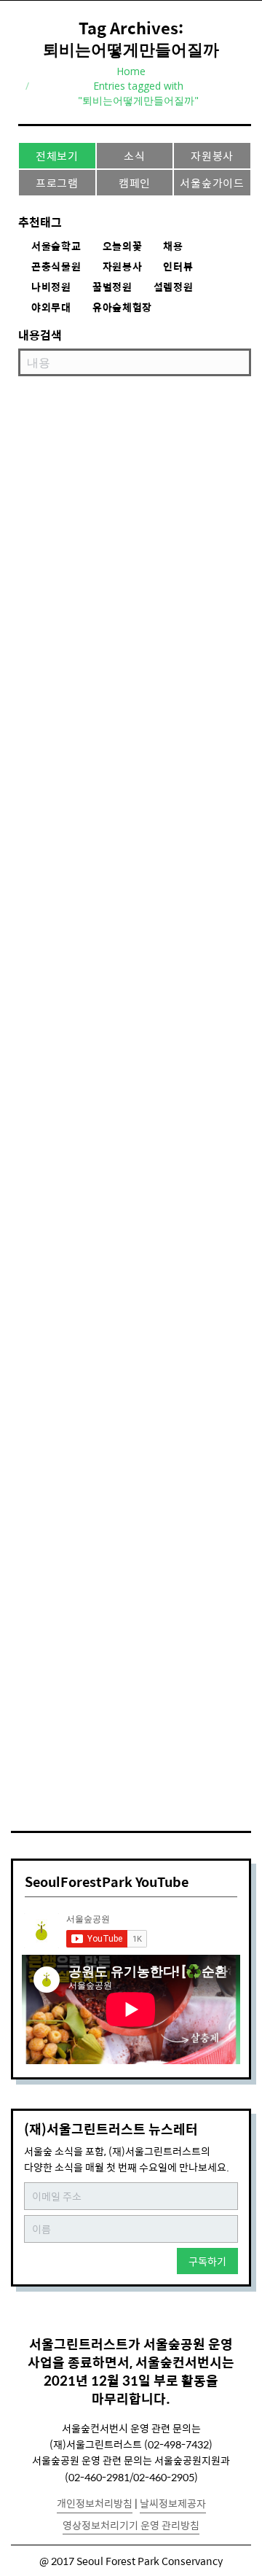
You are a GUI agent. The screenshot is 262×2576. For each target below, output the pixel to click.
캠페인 (135, 183)
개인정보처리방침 (95, 2503)
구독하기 (207, 2261)
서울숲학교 (56, 246)
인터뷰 (178, 267)
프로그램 (57, 183)
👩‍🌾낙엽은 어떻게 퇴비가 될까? (109, 768)
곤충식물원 (56, 267)
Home (131, 71)
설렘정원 (174, 287)
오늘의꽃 (123, 246)
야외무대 (51, 308)
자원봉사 (212, 156)
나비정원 (51, 287)
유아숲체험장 (122, 308)
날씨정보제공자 (173, 2503)
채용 (173, 246)
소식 (135, 156)
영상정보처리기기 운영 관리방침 (131, 2525)
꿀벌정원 (112, 287)
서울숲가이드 (212, 183)
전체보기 (57, 156)
